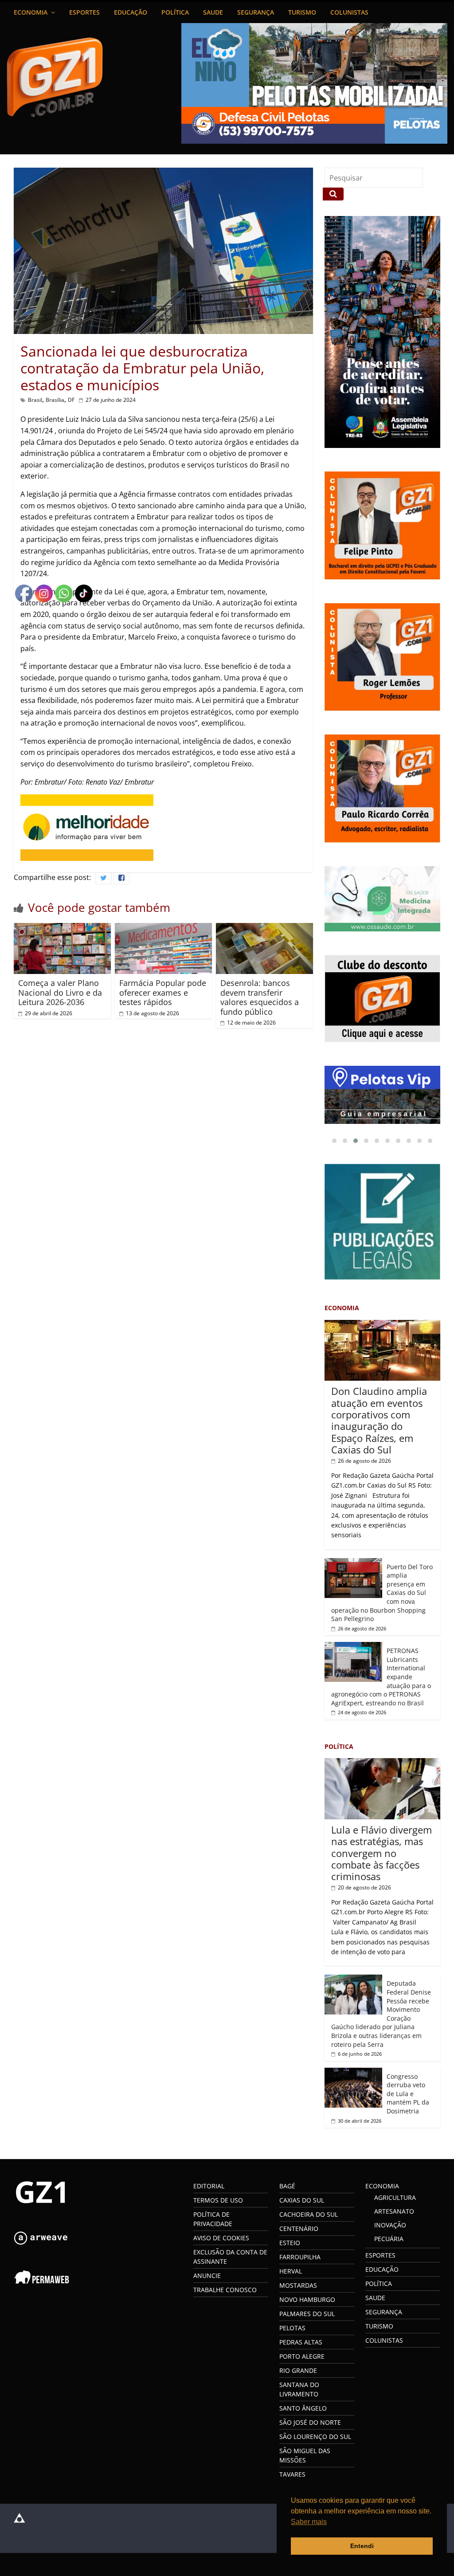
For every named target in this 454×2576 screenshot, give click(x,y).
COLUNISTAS (349, 12)
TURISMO (302, 12)
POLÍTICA (175, 12)
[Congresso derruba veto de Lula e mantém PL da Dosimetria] (353, 2072)
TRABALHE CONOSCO (225, 2290)
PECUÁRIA (389, 2239)
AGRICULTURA (395, 2197)
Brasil (35, 400)
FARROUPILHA (300, 2257)
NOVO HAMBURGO (307, 2299)
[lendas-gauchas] (383, 1095)
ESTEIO (290, 2243)
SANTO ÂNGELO (303, 2408)
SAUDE (213, 12)
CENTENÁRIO (299, 2228)
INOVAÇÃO (390, 2225)
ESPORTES (84, 12)
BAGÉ (287, 2186)
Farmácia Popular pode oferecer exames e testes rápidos (163, 992)
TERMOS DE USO (218, 2200)
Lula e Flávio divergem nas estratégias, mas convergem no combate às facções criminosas (382, 1853)
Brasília (55, 400)
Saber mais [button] (309, 2522)
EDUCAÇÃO (131, 12)
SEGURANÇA (256, 12)
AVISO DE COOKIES (221, 2238)
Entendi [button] (362, 2546)
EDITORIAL (209, 2186)
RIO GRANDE (298, 2370)
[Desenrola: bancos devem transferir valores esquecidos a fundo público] (265, 928)
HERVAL (291, 2271)
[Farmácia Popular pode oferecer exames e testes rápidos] (164, 928)
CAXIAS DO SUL (302, 2200)
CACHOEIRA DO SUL (309, 2214)
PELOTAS (292, 2328)
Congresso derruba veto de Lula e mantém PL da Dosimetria (408, 2094)
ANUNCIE (207, 2276)
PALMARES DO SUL (307, 2314)
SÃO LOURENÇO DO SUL (315, 2437)
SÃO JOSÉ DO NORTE (310, 2422)
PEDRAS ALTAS (301, 2342)
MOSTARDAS (298, 2285)
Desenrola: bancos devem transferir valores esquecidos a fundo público (260, 997)
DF (71, 400)
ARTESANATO (394, 2211)
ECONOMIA (31, 12)
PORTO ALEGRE (302, 2356)
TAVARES (292, 2474)
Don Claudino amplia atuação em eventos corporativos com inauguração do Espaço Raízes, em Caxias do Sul (379, 1420)
